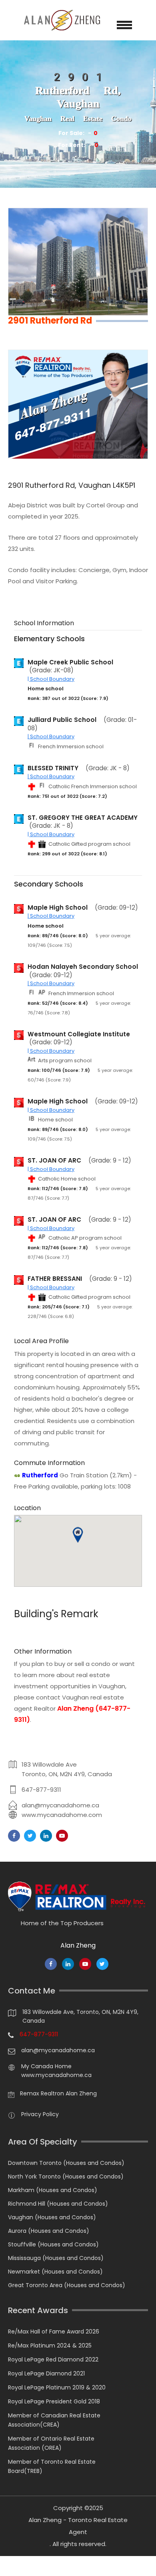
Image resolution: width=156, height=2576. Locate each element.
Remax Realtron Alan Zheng (58, 2093)
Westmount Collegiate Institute (79, 1034)
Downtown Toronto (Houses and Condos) (66, 2163)
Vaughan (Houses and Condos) (52, 2217)
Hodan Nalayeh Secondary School (83, 967)
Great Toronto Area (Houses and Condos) (67, 2285)
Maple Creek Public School (70, 662)
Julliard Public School (62, 720)
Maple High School (58, 908)
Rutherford (40, 1475)
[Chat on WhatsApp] (10, 2566)
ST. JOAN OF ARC (54, 1161)
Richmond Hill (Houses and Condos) (58, 2204)
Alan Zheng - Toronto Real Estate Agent (78, 2526)
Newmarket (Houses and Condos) (55, 2272)
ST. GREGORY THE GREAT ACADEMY (83, 818)
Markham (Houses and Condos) (53, 2190)
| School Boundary (51, 679)
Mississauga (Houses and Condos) (56, 2258)
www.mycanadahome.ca (56, 2075)
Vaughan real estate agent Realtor (72, 1708)
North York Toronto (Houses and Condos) (66, 2176)
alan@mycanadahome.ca (60, 1805)
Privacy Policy (40, 2114)
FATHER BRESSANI (55, 1279)
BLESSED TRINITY (53, 768)
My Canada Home (46, 2066)
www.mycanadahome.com (62, 1815)
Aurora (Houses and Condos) (49, 2231)
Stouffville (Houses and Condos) (53, 2244)
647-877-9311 (41, 1790)
